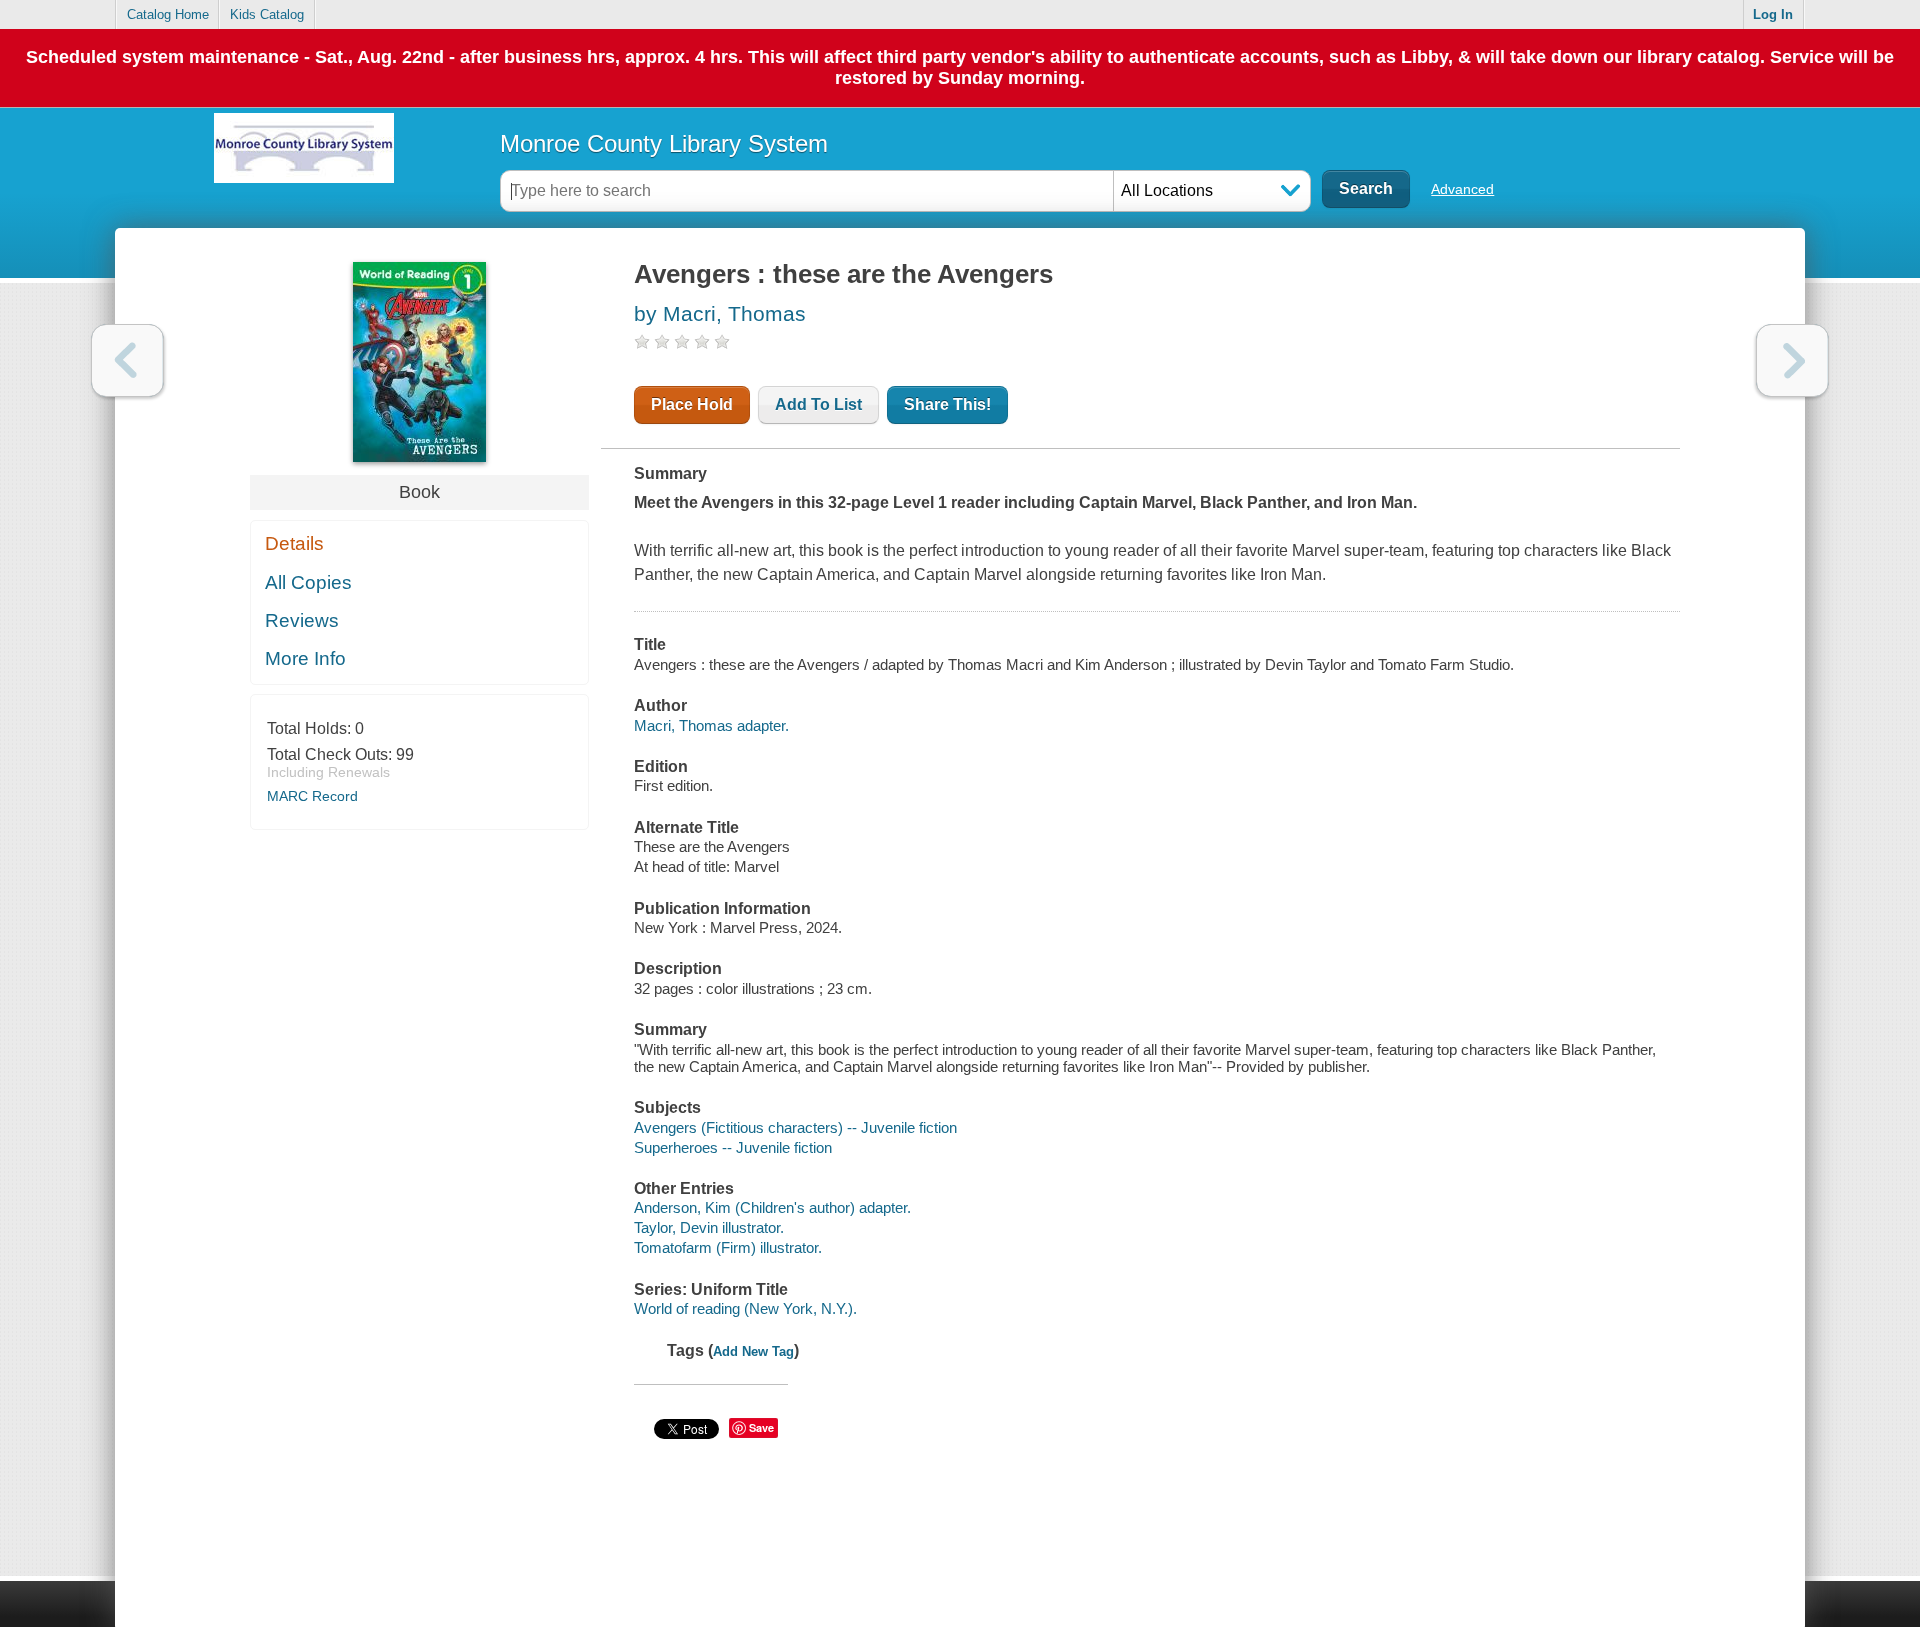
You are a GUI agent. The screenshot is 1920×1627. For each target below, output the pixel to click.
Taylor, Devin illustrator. (709, 1227)
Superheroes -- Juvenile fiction (733, 1147)
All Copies (308, 582)
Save (761, 1427)
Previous (127, 360)
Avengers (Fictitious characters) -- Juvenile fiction (795, 1127)
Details (294, 543)
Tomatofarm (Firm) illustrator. (728, 1247)
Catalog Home (168, 14)
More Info (305, 658)
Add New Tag (753, 1351)
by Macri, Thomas (720, 313)
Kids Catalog (267, 14)
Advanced (1462, 189)
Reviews (302, 620)
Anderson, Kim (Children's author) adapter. (772, 1207)
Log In (1773, 14)
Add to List (818, 404)
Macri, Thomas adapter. (711, 725)
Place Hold (692, 404)
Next (1792, 360)
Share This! (947, 404)
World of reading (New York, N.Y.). (745, 1308)
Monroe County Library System (664, 143)
